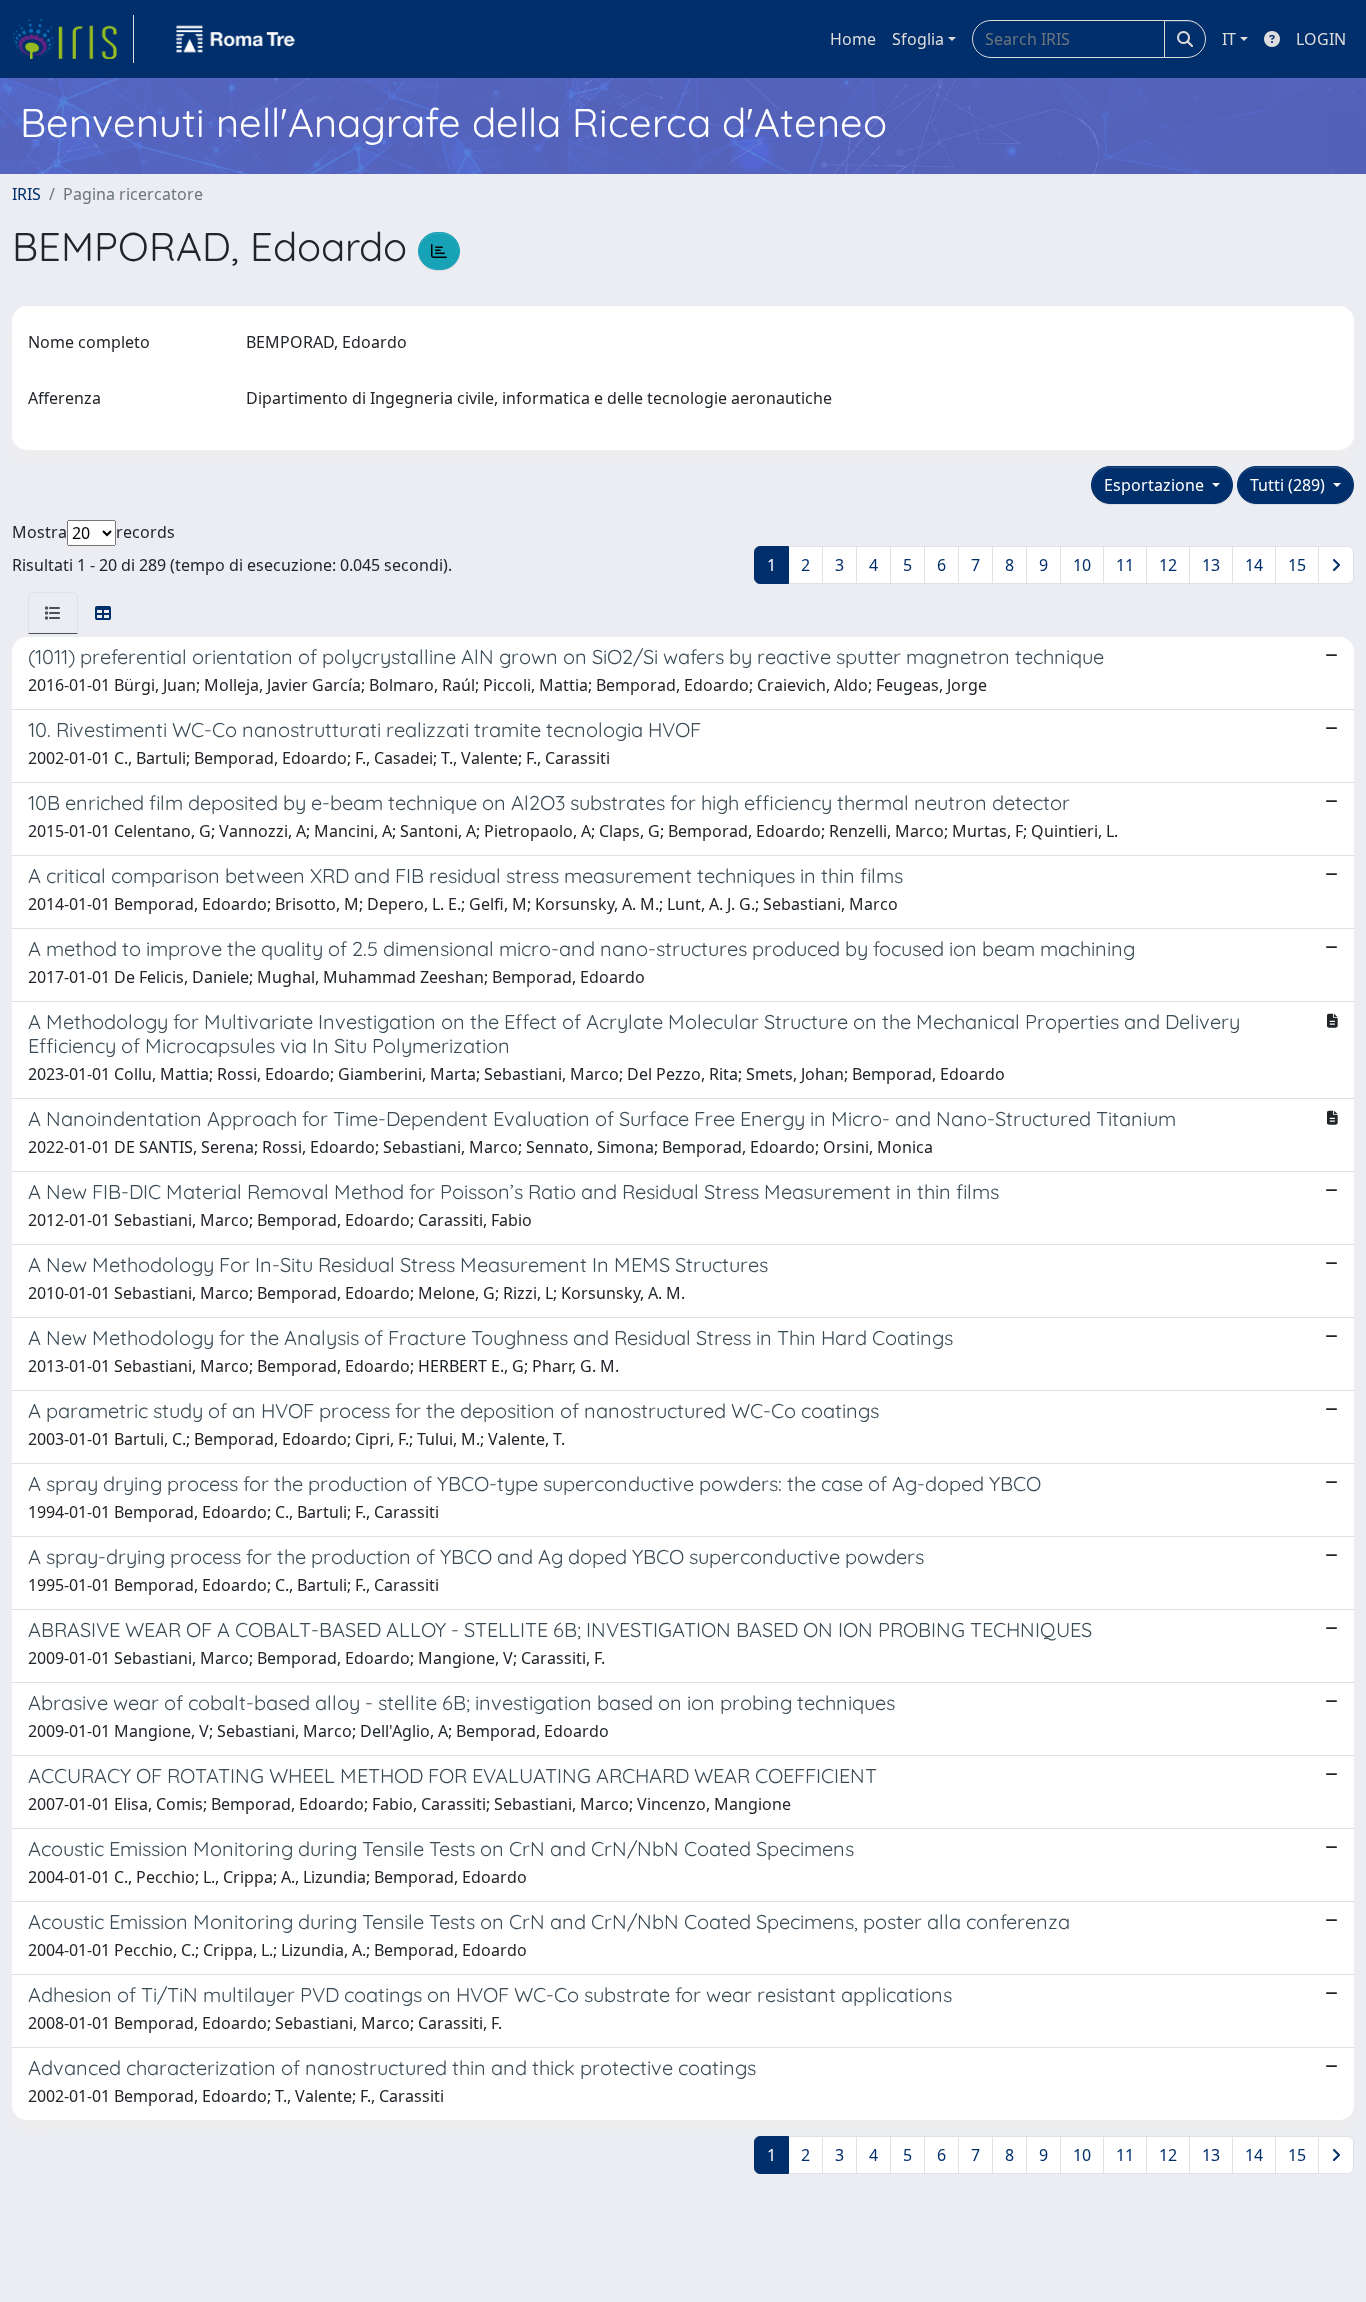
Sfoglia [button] (918, 39)
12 (1168, 565)
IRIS (26, 194)
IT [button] (1229, 39)
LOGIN (1321, 39)
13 (1211, 565)
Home (853, 39)
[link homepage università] (236, 39)
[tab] (53, 613)
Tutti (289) (1289, 485)
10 (1082, 565)
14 (1254, 565)
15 (1297, 565)
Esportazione (1156, 485)
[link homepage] (73, 39)
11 (1125, 565)
